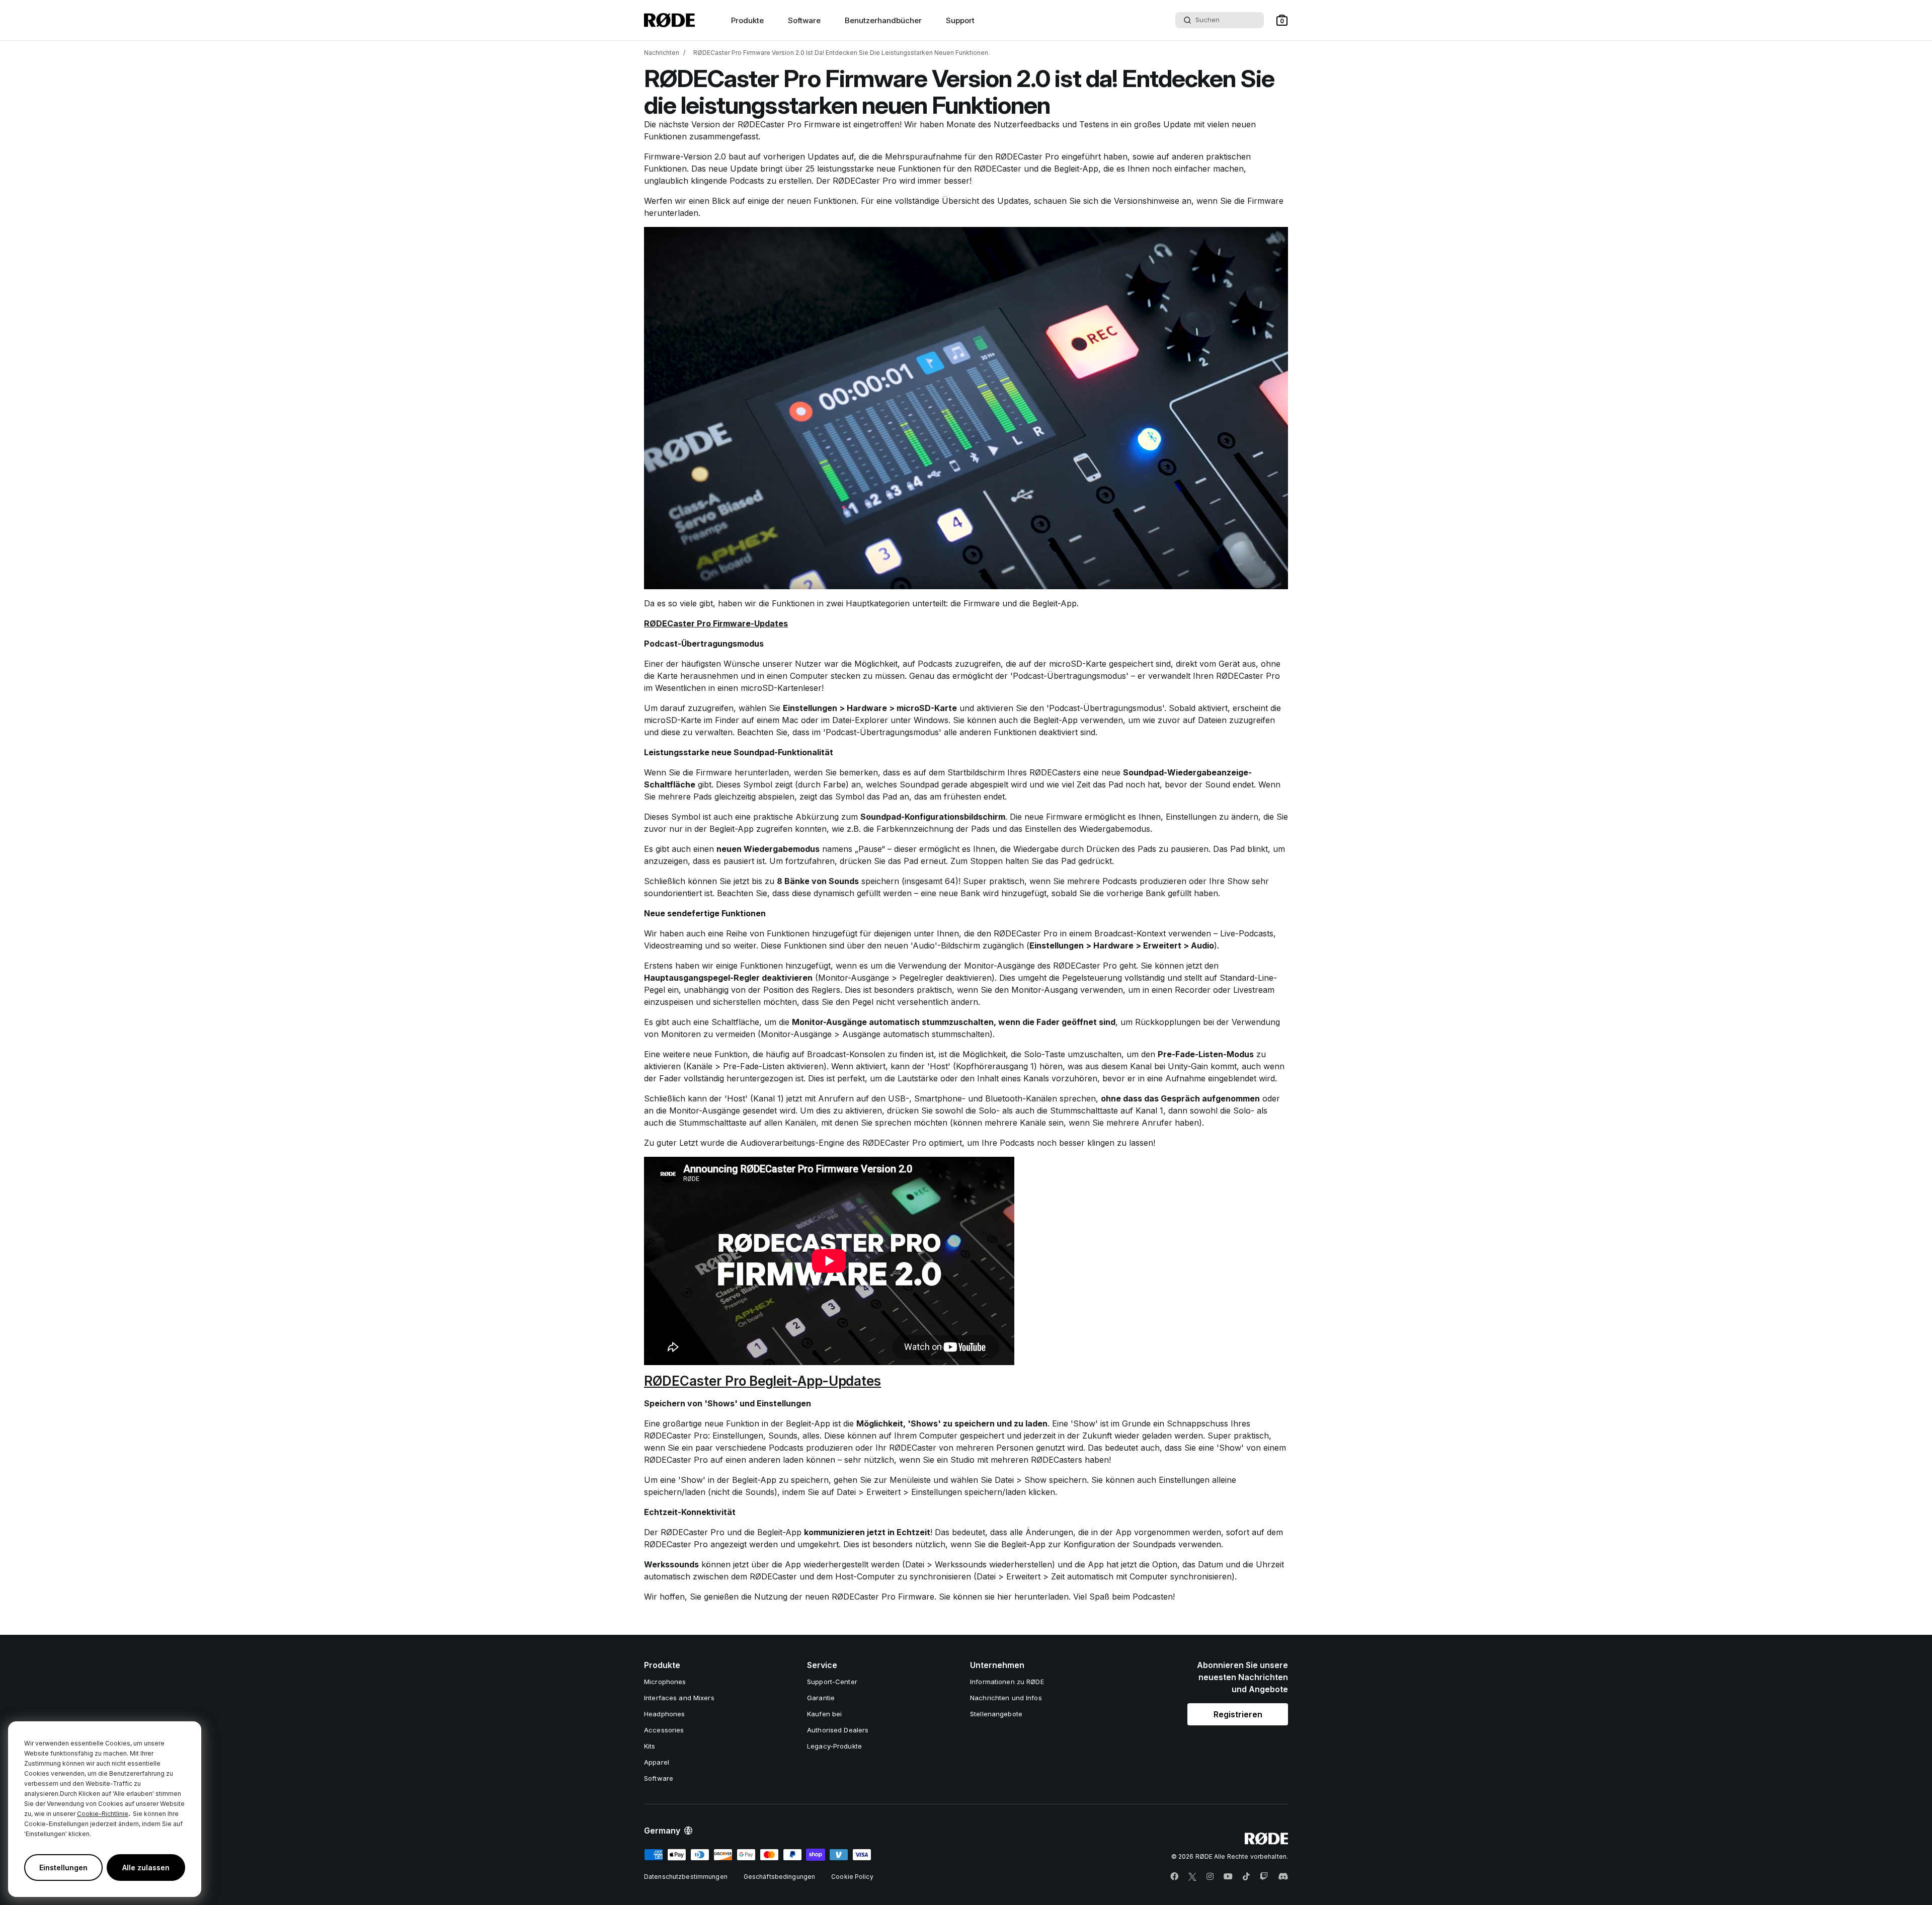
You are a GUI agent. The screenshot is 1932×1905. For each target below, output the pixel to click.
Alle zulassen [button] (146, 1868)
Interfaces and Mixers (679, 1698)
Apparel (657, 1762)
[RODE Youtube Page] (1228, 1877)
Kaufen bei (824, 1714)
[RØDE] (669, 20)
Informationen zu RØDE (1007, 1682)
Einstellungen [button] (63, 1868)
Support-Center (832, 1682)
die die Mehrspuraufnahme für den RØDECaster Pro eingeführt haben (993, 156)
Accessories (664, 1730)
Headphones (664, 1714)
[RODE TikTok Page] (1246, 1877)
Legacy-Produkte (834, 1746)
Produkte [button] (747, 20)
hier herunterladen (1033, 1597)
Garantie (821, 1698)
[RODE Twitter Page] (1192, 1877)
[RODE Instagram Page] (1210, 1877)
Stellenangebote (996, 1714)
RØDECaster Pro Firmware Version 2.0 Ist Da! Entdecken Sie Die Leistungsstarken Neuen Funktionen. (841, 53)
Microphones (665, 1682)
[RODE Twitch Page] (1264, 1877)
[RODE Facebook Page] (1174, 1877)
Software (804, 20)
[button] (1282, 20)
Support (960, 20)
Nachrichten (662, 53)
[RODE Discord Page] (1283, 1877)
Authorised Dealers (838, 1730)
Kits (650, 1746)
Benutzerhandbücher (883, 20)
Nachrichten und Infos (1006, 1698)
